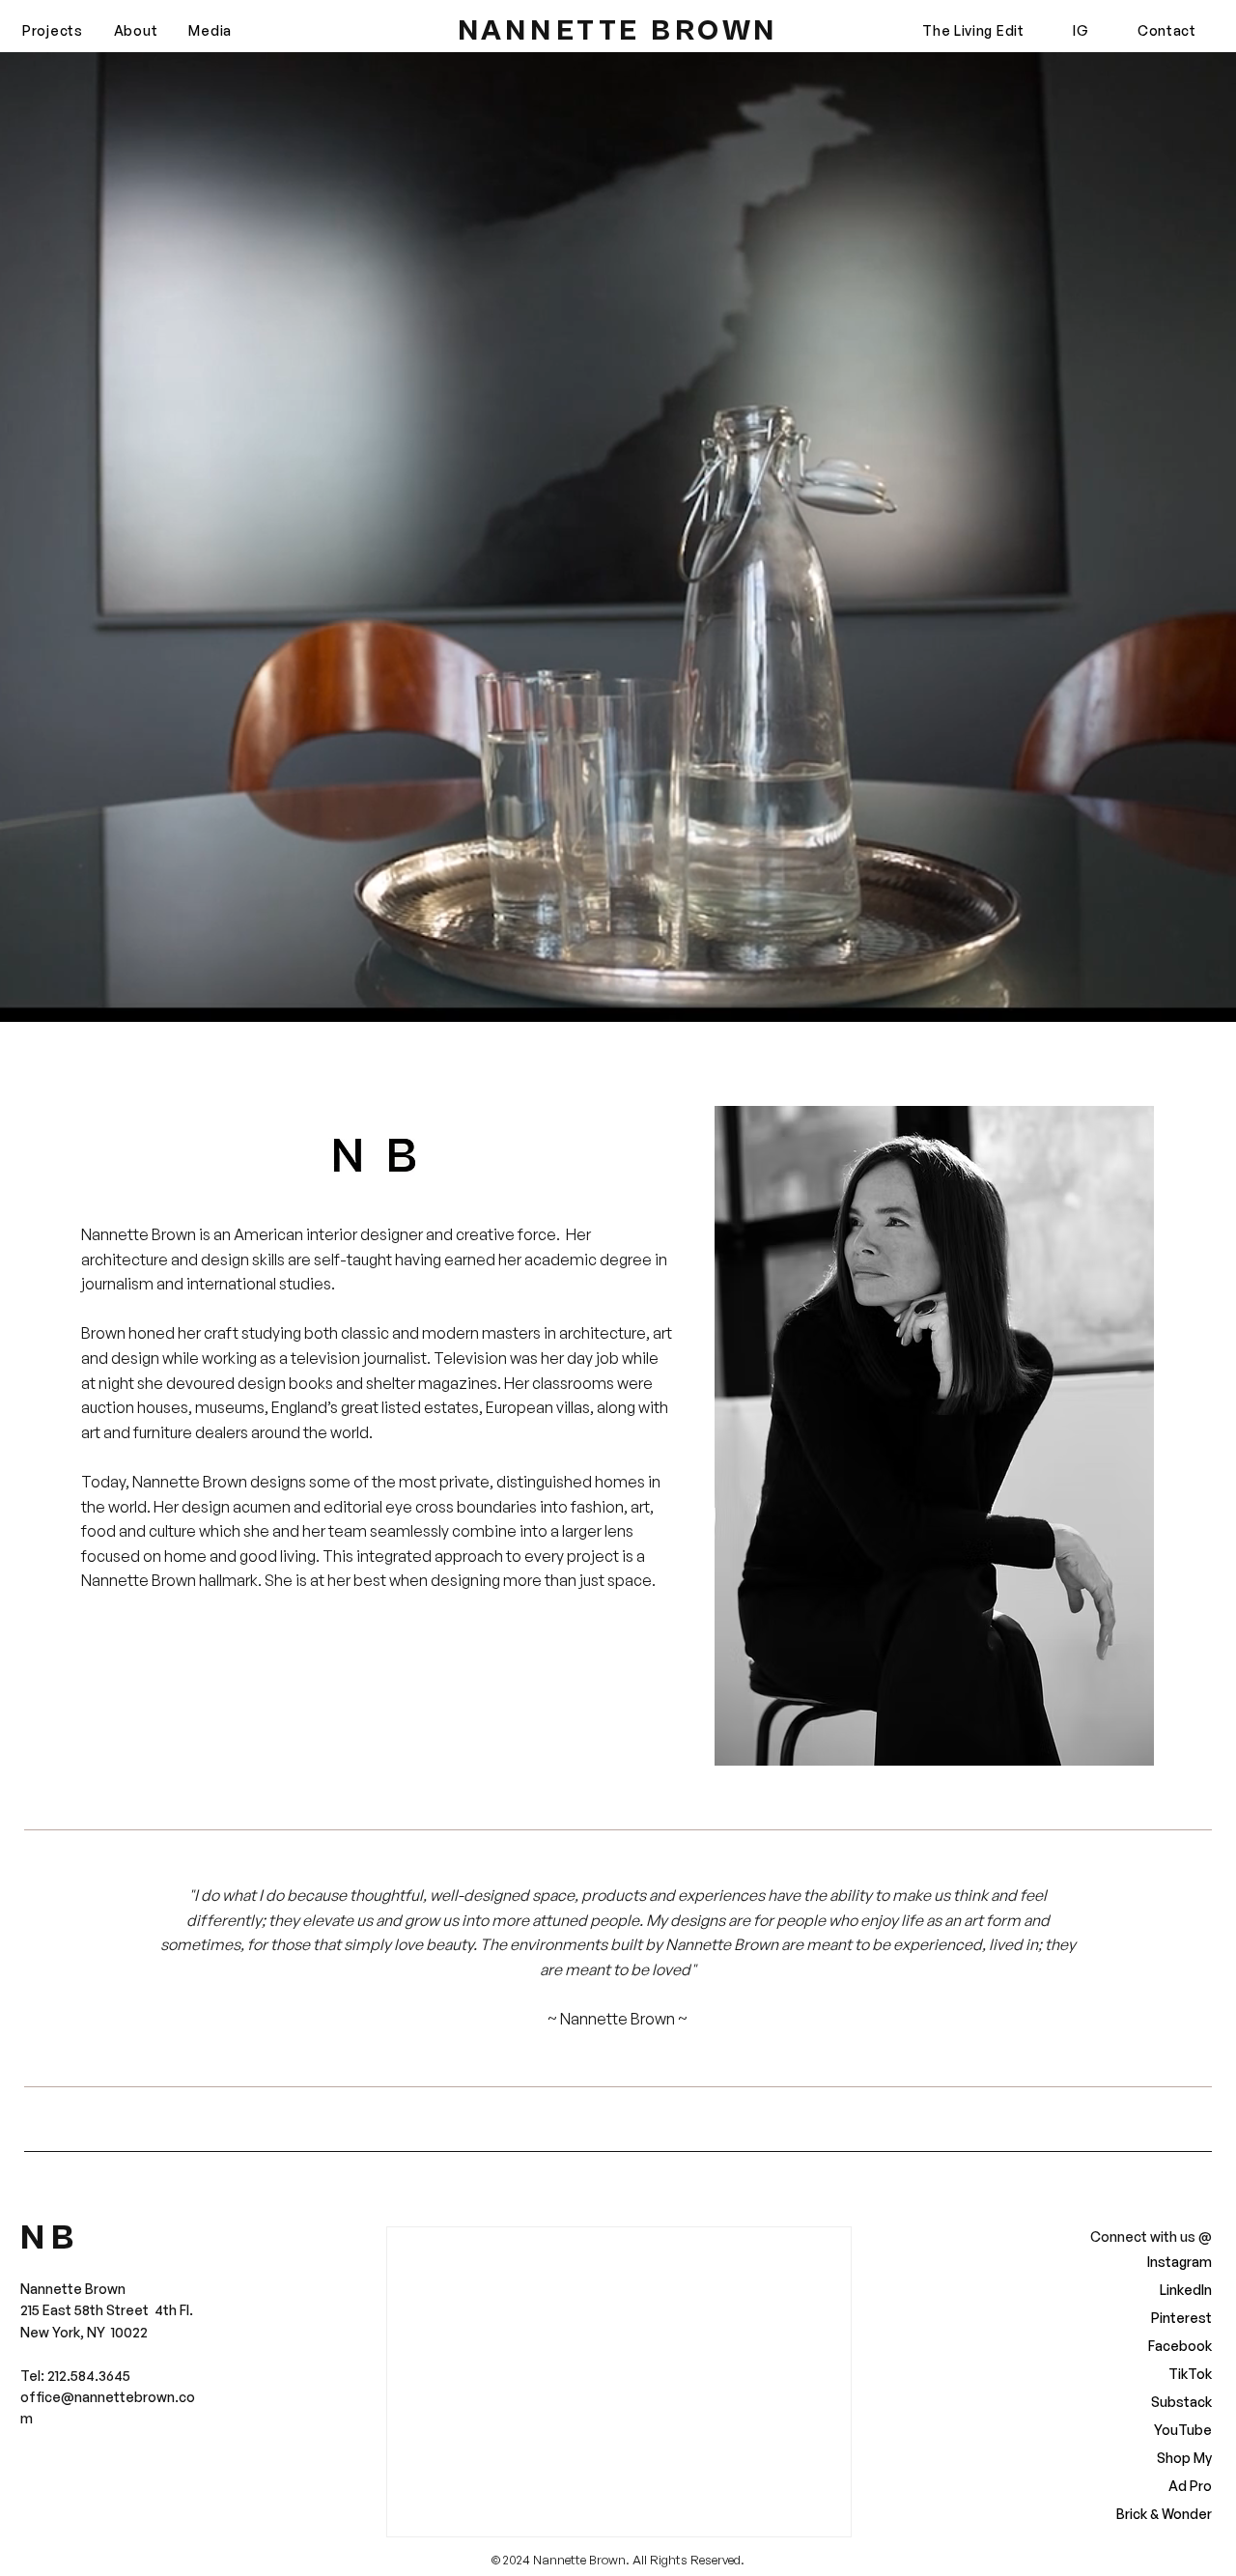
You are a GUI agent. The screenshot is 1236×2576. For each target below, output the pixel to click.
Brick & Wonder (1166, 2514)
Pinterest (1181, 2318)
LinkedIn (1186, 2290)
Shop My (1184, 2458)
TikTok (1190, 2374)
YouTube (1183, 2430)
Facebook (1180, 2346)
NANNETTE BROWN (618, 31)
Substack (1181, 2402)
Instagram (1180, 2262)
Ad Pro (1190, 2486)
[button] (53, 31)
